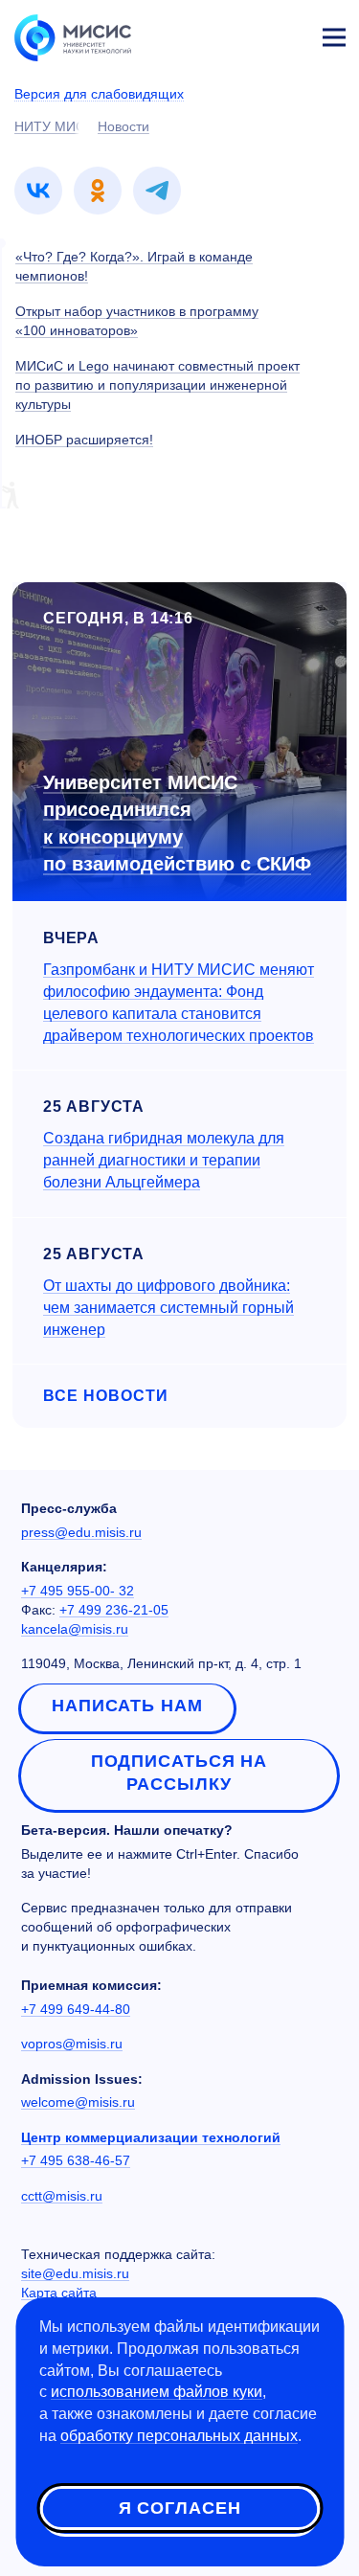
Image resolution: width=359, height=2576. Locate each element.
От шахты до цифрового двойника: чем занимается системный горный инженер (168, 1308)
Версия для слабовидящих (99, 94)
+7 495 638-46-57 (76, 2160)
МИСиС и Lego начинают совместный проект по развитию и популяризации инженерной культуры (157, 385)
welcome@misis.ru (78, 2102)
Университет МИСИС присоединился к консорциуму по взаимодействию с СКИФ (177, 824)
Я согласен (180, 2508)
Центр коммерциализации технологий (151, 2137)
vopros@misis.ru (72, 2044)
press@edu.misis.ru (81, 1532)
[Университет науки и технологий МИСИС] (73, 36)
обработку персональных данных (179, 2436)
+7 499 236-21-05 (114, 1610)
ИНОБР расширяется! (84, 440)
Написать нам (127, 1706)
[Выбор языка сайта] (244, 33)
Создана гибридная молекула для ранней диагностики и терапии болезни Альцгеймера (164, 1160)
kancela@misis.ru (75, 1629)
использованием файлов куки (157, 2392)
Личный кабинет (288, 34)
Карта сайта (59, 2293)
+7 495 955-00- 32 (78, 1591)
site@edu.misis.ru (75, 2273)
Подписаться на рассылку (179, 1773)
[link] (38, 191)
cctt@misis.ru (62, 2196)
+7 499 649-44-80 (76, 2009)
